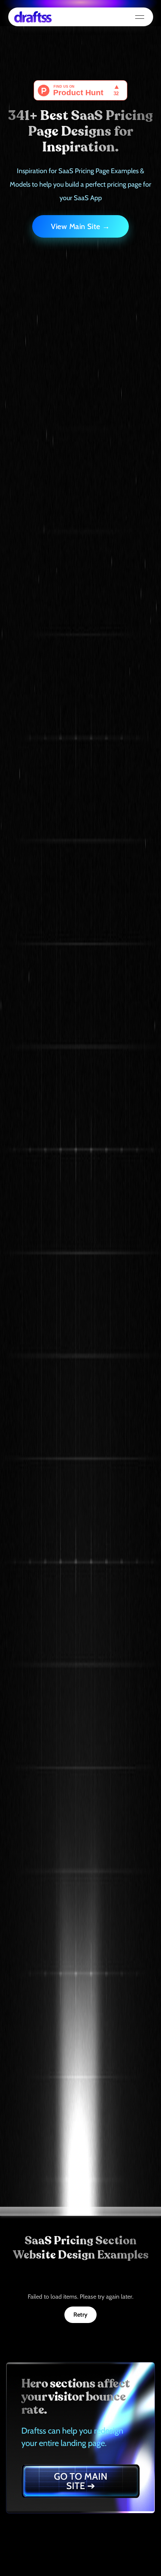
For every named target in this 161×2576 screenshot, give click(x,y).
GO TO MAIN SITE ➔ (81, 2481)
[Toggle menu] (140, 17)
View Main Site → (80, 226)
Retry (80, 2315)
